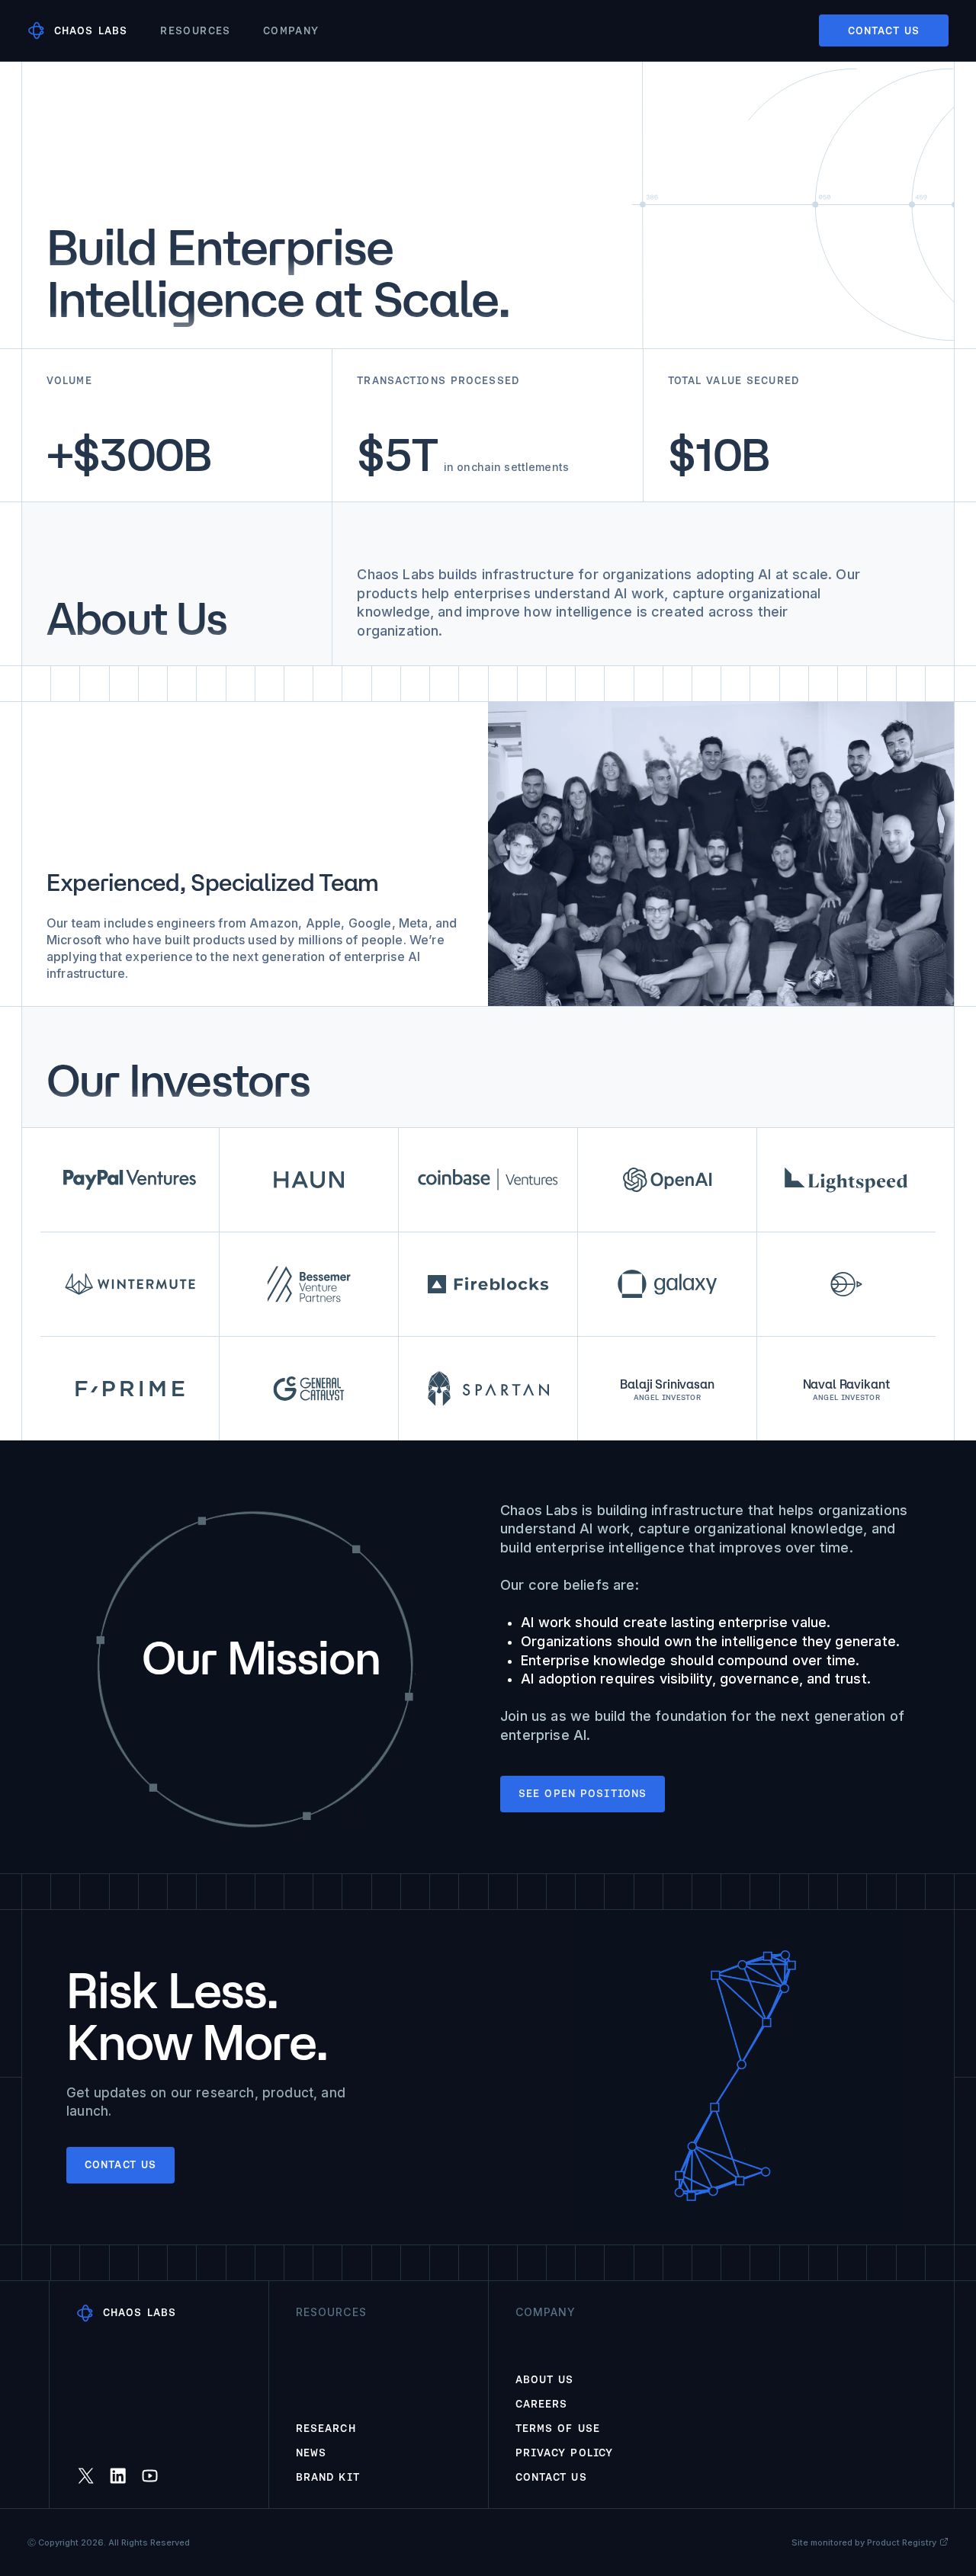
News (311, 2453)
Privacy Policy (565, 2453)
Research (326, 2428)
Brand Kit (328, 2477)
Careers (542, 2404)
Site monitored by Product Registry (864, 2542)
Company (291, 30)
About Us (545, 2379)
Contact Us (551, 2477)
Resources (196, 30)
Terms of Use (558, 2428)
